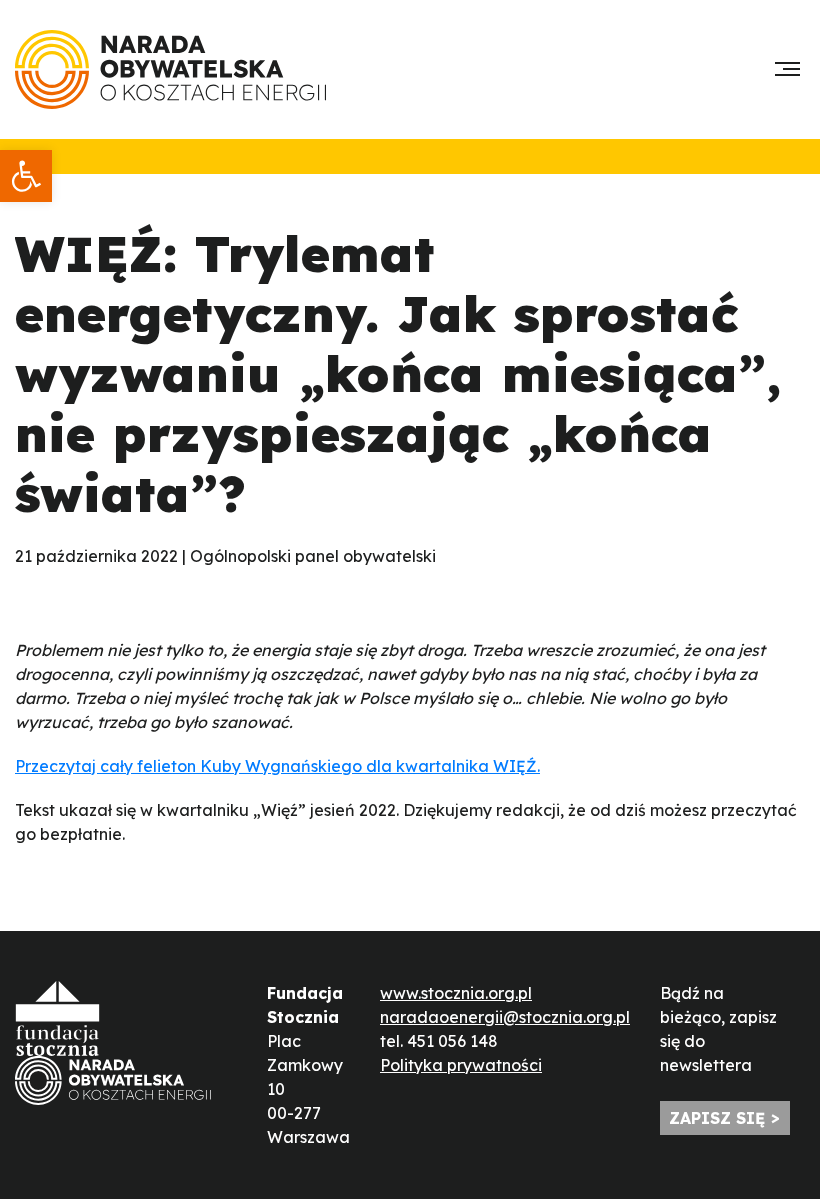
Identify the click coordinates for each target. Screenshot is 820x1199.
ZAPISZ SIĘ (717, 1118)
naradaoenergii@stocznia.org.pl (505, 1017)
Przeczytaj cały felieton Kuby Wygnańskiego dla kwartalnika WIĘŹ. (277, 766)
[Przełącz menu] (787, 69)
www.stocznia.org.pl (456, 993)
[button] (26, 176)
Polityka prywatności (461, 1065)
